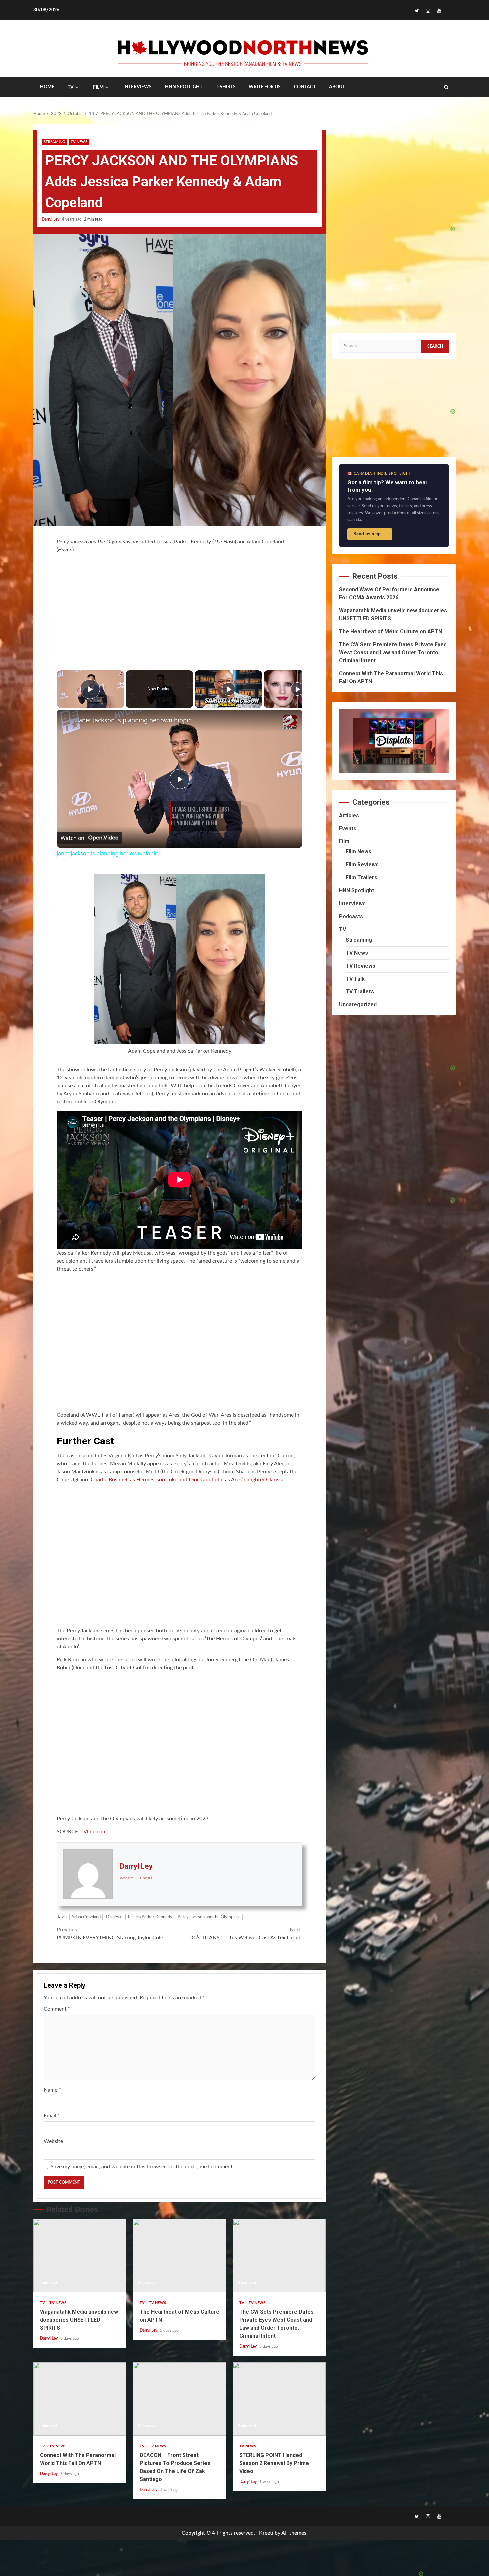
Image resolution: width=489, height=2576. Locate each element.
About (337, 87)
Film (98, 87)
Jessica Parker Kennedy (150, 1917)
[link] (67, 720)
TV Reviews (360, 966)
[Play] (229, 689)
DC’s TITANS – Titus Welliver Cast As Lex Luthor (246, 1934)
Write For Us (265, 87)
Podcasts (351, 916)
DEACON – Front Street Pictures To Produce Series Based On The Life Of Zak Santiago (180, 2399)
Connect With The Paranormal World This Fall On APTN (80, 2399)
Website (53, 2141)
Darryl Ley (51, 219)
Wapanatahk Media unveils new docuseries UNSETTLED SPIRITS (80, 2256)
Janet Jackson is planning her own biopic (134, 720)
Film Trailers (361, 878)
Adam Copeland (86, 1917)
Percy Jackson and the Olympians (209, 1917)
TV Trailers (360, 992)
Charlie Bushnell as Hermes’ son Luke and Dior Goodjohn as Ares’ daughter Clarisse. (188, 1480)
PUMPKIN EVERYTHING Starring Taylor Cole (110, 1934)
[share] (289, 717)
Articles (349, 815)
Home (47, 87)
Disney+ (114, 1917)
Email (52, 2116)
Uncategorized (358, 1005)
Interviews (352, 904)
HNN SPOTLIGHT (184, 87)
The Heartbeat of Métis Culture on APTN (180, 2256)
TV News (79, 142)
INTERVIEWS (138, 87)
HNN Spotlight (356, 891)
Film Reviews (362, 865)
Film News (358, 852)
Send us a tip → (370, 534)
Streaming (54, 142)
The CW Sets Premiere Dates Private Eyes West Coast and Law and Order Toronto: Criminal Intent (279, 2256)
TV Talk (355, 979)
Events (348, 828)
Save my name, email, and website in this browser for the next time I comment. (142, 2167)
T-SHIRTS (226, 87)
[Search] (446, 87)
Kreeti (266, 2533)
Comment (57, 2009)
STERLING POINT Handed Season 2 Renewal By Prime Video (279, 2399)
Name (52, 2090)
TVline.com (94, 1832)
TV (71, 87)
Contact (305, 87)
